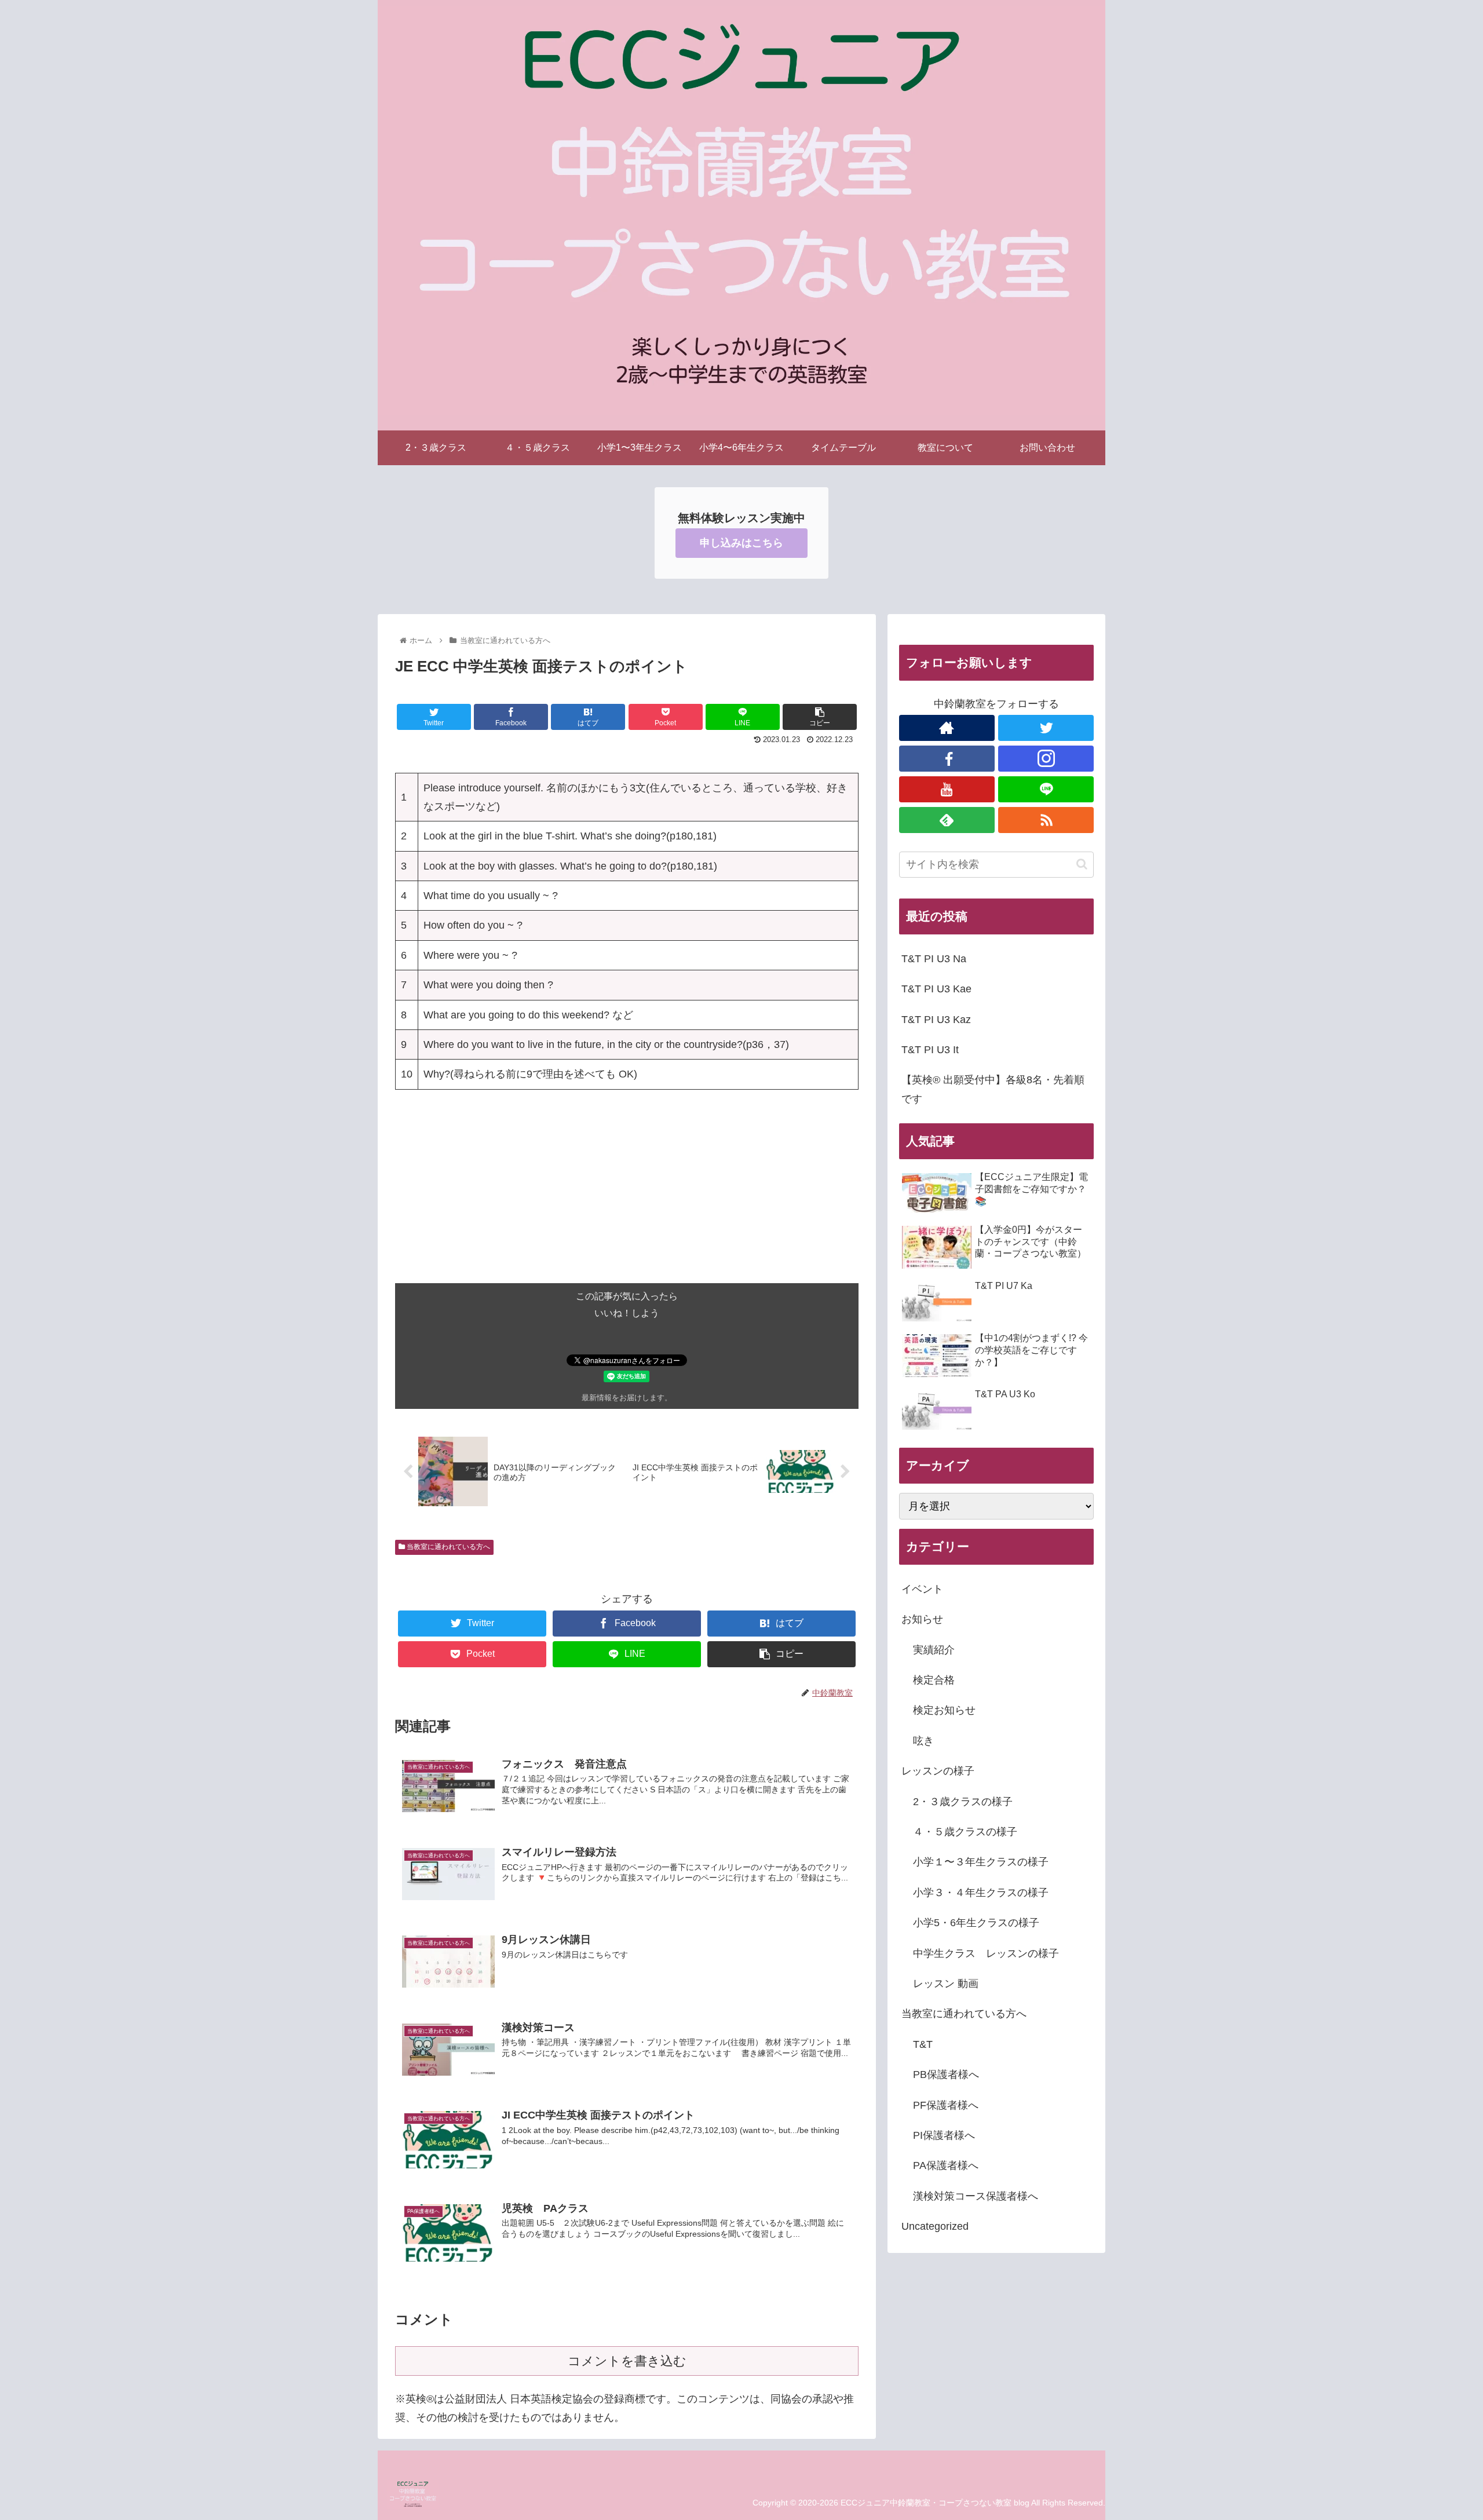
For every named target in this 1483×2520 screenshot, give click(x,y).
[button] (1082, 864)
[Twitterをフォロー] (1046, 728)
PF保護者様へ (946, 2105)
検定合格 (934, 1680)
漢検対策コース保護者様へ (976, 2196)
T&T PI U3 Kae (936, 989)
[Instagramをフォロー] (1046, 759)
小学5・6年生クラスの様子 (976, 1923)
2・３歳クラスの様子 (963, 1802)
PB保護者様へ (946, 2075)
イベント (922, 1589)
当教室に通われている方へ (448, 1547)
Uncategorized (935, 2226)
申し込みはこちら (741, 543)
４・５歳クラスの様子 (965, 1832)
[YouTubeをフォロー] (947, 789)
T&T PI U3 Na (934, 959)
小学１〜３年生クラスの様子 (981, 1862)
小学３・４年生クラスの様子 (981, 1893)
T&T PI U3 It (930, 1050)
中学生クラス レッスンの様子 (986, 1953)
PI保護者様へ (944, 2135)
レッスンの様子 (938, 1771)
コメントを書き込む (627, 2361)
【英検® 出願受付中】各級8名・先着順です (993, 1089)
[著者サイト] (947, 728)
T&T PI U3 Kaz (936, 1020)
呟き (923, 1741)
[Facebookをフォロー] (947, 759)
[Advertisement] (627, 1202)
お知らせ (922, 1619)
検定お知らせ (944, 1710)
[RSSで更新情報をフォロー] (1046, 820)
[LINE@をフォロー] (1046, 789)
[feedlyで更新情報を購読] (947, 820)
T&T (923, 2044)
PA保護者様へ (946, 2165)
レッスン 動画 (946, 1984)
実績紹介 (934, 1650)
